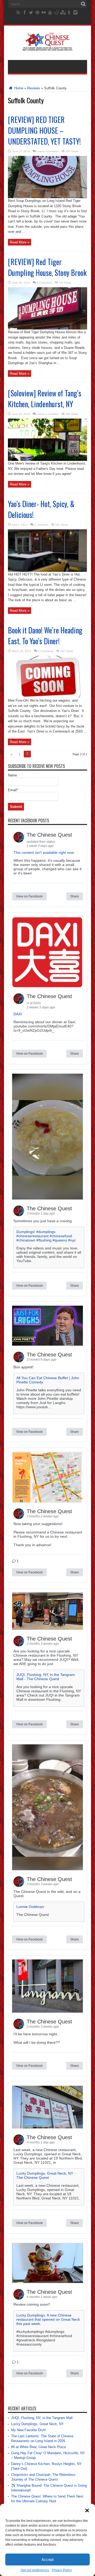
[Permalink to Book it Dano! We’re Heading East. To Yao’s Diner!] (47, 697)
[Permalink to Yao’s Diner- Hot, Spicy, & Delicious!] (47, 571)
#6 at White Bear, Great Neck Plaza (38, 2447)
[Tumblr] (69, 12)
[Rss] (18, 12)
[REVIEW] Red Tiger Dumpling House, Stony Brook (47, 267)
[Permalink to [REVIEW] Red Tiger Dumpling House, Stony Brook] (47, 328)
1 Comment (41, 525)
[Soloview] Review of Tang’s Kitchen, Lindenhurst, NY (45, 399)
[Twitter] (31, 12)
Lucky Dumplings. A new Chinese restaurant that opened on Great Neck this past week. (48, 2319)
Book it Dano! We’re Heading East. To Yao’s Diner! (45, 636)
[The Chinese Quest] (48, 47)
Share (75, 896)
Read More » (20, 242)
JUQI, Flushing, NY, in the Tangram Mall (42, 2418)
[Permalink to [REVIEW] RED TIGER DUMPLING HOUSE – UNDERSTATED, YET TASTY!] (47, 197)
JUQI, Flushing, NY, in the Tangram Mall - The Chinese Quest (46, 1677)
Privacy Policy (62, 2570)
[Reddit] (56, 12)
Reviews (34, 88)
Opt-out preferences (35, 2570)
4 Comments (44, 283)
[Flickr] (44, 12)
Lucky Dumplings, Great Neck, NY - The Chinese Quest (46, 2175)
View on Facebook (29, 896)
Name (12, 775)
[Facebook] (25, 12)
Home (18, 88)
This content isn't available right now (44, 853)
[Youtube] (50, 12)
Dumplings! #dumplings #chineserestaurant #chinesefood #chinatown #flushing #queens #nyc (46, 1236)
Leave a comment (48, 151)
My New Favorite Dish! (28, 2430)
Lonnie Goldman (30, 1907)
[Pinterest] (37, 12)
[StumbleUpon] (63, 12)
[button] (87, 2510)
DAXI (18, 1014)
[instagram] (75, 12)
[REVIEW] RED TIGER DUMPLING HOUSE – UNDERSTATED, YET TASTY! (44, 130)
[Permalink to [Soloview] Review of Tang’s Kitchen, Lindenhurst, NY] (47, 460)
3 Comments (46, 651)
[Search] (83, 4)
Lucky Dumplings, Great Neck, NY (37, 2424)
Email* (13, 790)
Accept (47, 2559)
